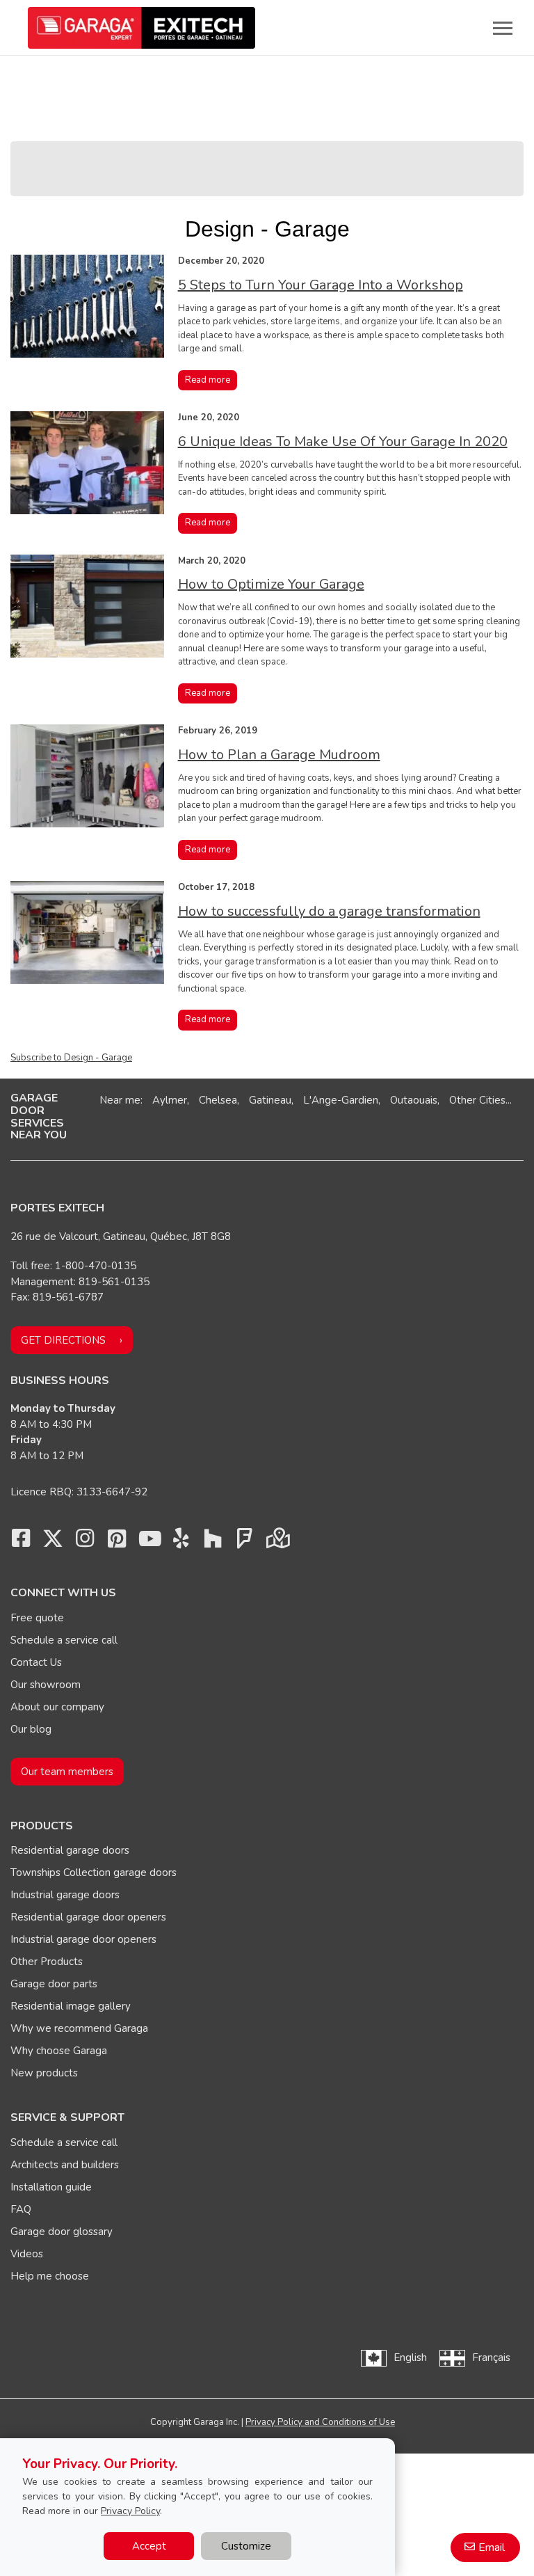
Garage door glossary (62, 2232)
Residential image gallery (71, 2006)
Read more (208, 380)
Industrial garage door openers (83, 1939)
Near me (120, 1100)
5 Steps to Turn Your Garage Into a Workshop (321, 285)
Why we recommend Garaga (79, 2028)
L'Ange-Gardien (341, 1100)
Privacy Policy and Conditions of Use (320, 2422)
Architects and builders (65, 2165)
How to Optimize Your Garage (271, 584)
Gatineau (270, 1100)
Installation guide (51, 2187)
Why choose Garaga (59, 2051)
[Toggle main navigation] (503, 28)
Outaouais (414, 1100)
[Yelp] (181, 1542)
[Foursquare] (245, 1542)
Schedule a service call (64, 1640)
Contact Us (36, 1662)
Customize (246, 2546)
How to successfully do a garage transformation (329, 911)
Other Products (47, 1962)
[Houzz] (213, 1542)
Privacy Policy (130, 2511)
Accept (149, 2546)
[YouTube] (149, 1542)
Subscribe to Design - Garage (71, 1058)
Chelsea (218, 1100)
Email (492, 2547)
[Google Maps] (277, 1542)
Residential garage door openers (88, 1917)
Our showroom (46, 1685)
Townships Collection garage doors (94, 1873)
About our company (57, 1707)
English (410, 2358)
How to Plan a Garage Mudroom (279, 755)
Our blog (31, 1729)
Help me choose (50, 2276)
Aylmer (170, 1100)
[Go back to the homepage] (141, 28)
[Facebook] (21, 1542)
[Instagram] (85, 1542)
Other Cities (477, 1100)
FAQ (21, 2209)
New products (44, 2073)
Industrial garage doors (65, 1895)
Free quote (37, 1618)
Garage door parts (54, 1984)
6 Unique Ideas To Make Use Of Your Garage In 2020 (343, 442)
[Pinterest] (117, 1542)
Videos (27, 2254)
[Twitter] (53, 1542)
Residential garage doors (70, 1850)
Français (491, 2358)
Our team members (67, 1772)
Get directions (63, 1340)
